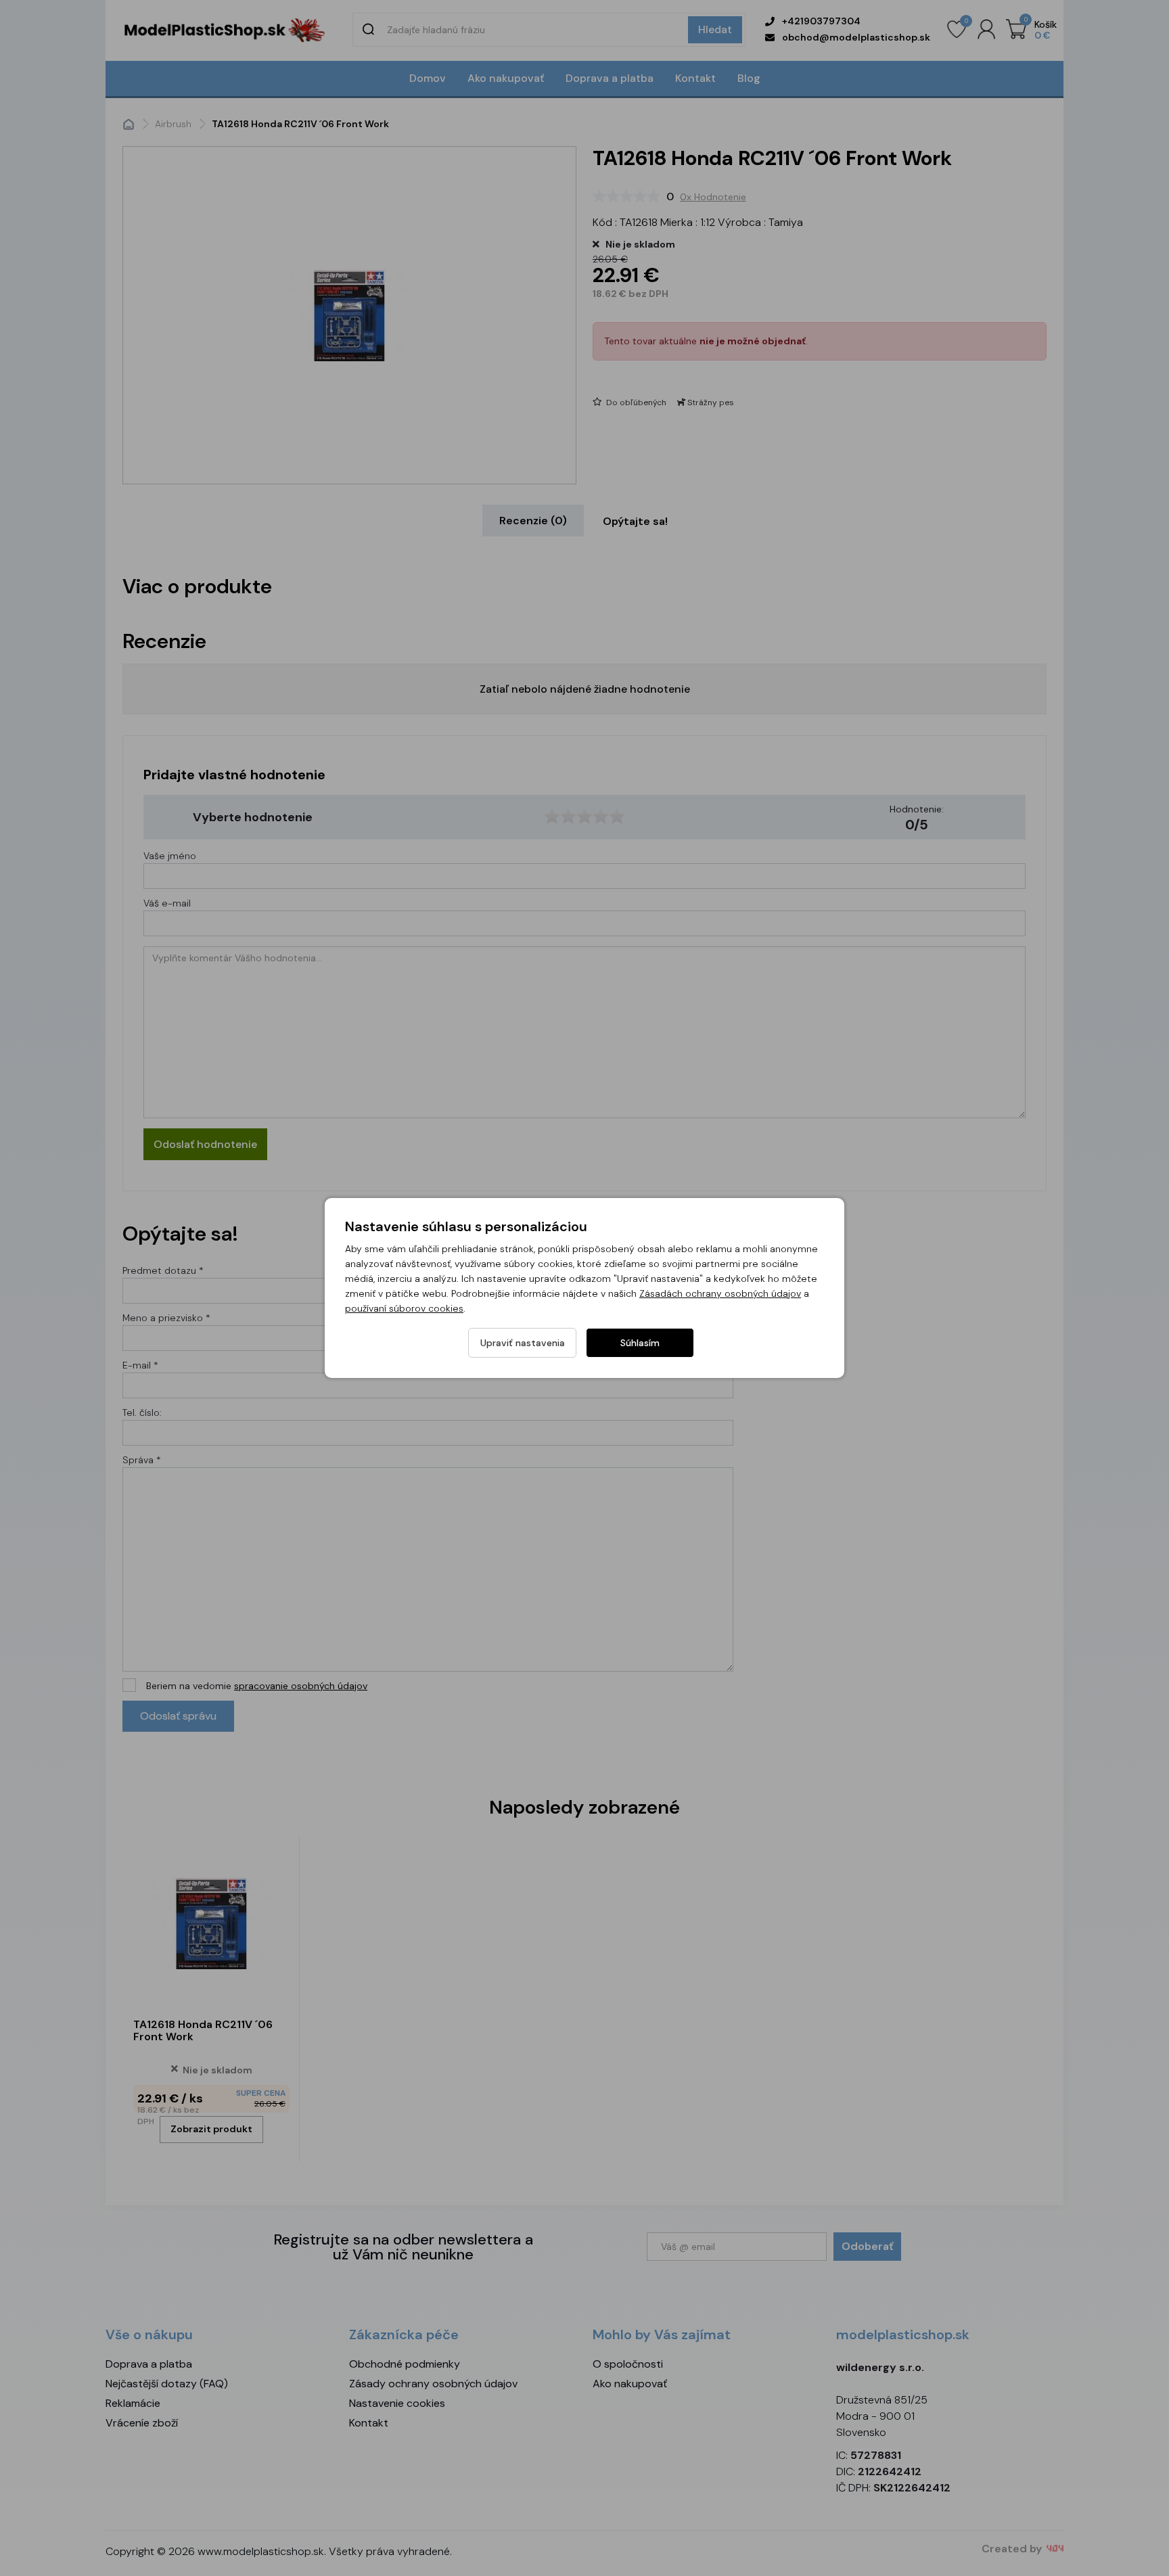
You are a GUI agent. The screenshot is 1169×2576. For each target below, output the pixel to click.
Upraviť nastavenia (523, 1343)
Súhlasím (640, 1343)
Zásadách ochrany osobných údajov (720, 1293)
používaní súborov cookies (404, 1308)
